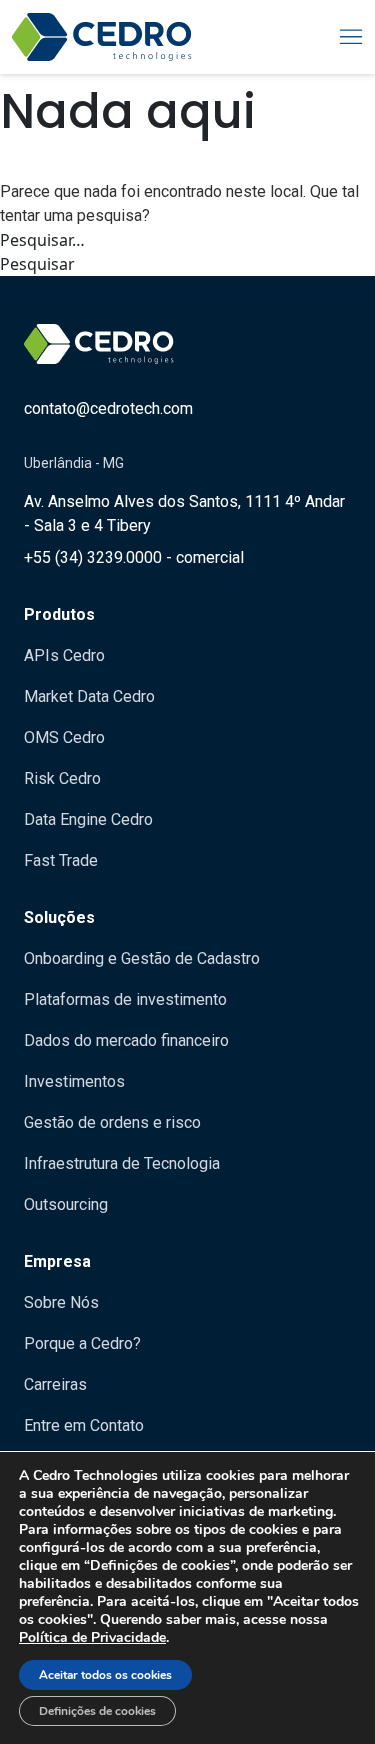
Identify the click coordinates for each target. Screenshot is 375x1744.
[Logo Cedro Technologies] (102, 37)
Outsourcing (66, 1204)
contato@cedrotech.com (108, 408)
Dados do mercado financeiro (126, 1040)
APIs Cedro (64, 655)
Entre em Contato (84, 1425)
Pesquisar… (42, 240)
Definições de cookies (97, 1711)
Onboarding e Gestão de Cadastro (142, 958)
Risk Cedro (62, 778)
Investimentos (74, 1081)
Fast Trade (61, 860)
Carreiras (55, 1384)
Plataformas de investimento (125, 999)
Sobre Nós (61, 1302)
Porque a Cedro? (82, 1343)
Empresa (57, 1261)
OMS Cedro (64, 737)
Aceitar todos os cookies (105, 1675)
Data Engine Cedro (88, 819)
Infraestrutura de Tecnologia (122, 1163)
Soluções (59, 917)
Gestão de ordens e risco (112, 1122)
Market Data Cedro (89, 696)
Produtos (59, 614)
